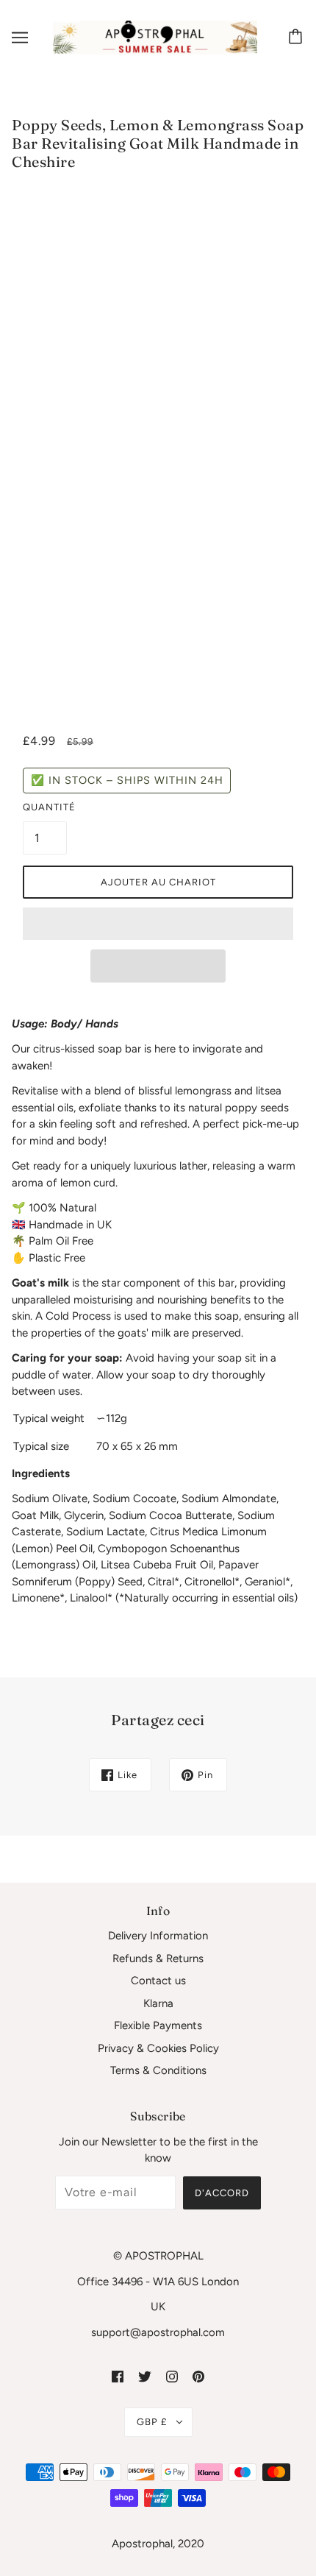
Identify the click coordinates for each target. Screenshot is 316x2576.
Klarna (158, 2003)
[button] (158, 924)
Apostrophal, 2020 (158, 2544)
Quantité (45, 807)
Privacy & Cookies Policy (158, 2048)
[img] (118, 2375)
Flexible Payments (158, 2025)
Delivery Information (158, 1936)
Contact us (158, 1981)
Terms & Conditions (158, 2070)
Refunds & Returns (158, 1958)
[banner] (155, 37)
